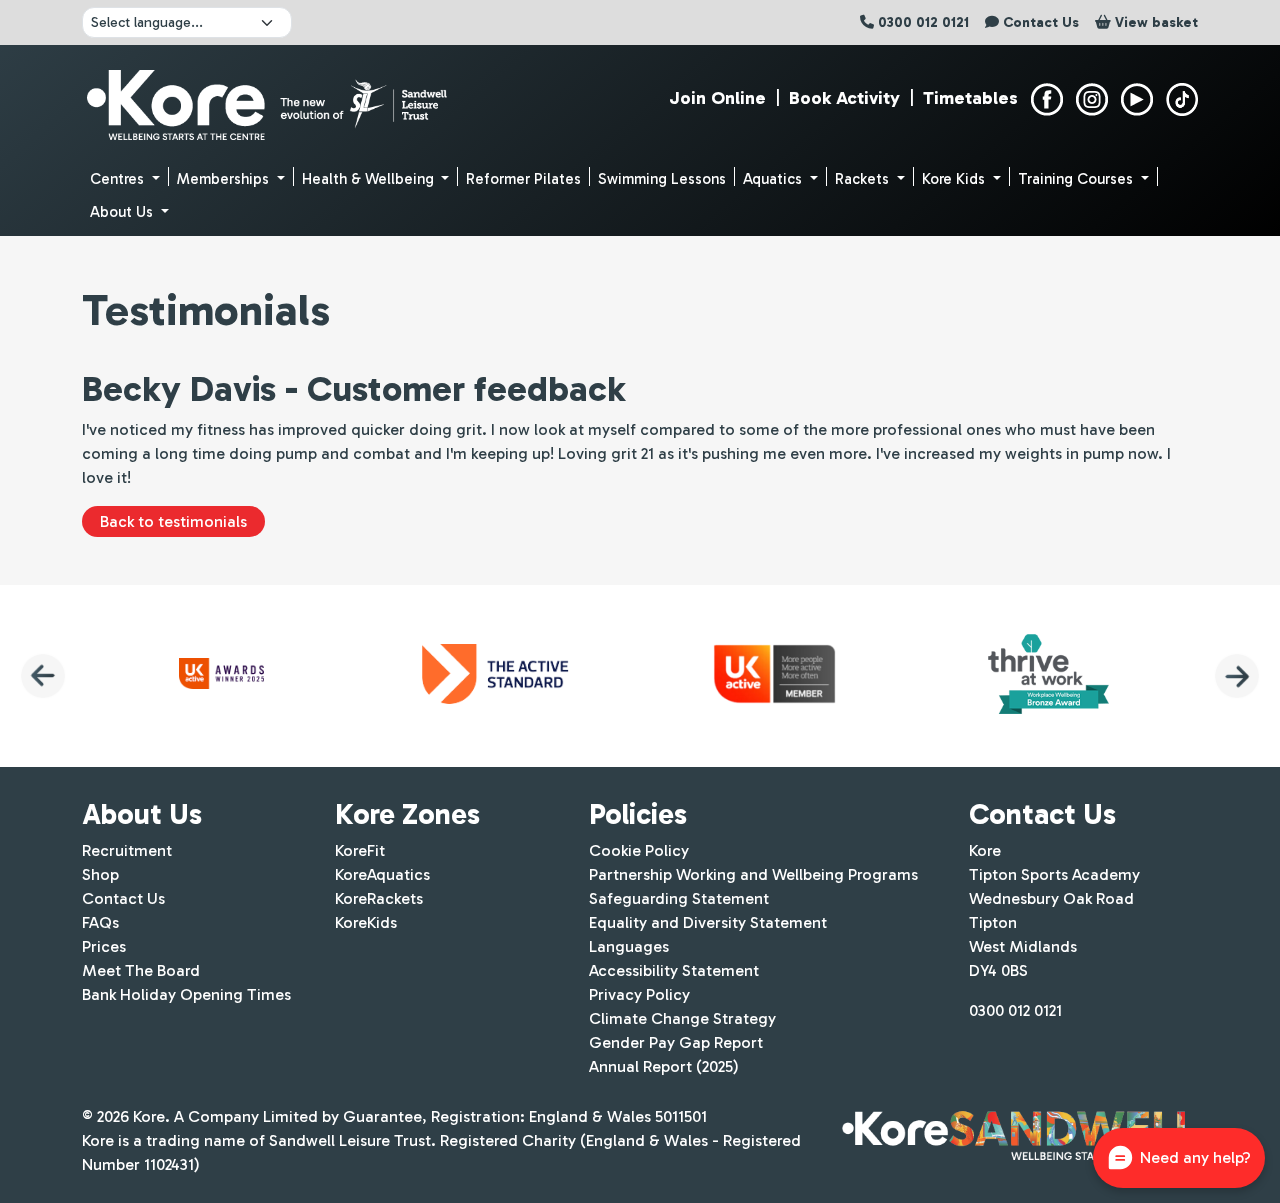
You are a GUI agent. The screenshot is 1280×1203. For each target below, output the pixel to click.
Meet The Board (141, 970)
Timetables (970, 98)
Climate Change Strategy (682, 1018)
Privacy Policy (639, 994)
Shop (100, 874)
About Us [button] (123, 212)
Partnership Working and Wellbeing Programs (753, 874)
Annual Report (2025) (664, 1066)
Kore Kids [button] (955, 179)
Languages (629, 946)
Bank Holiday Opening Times (186, 994)
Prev (43, 676)
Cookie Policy (639, 850)
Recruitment (127, 850)
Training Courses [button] (1077, 179)
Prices (104, 946)
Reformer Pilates (523, 179)
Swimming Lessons (662, 179)
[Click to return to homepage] (269, 100)
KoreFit (360, 850)
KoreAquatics (382, 874)
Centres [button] (119, 179)
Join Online (717, 98)
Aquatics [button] (774, 179)
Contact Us (123, 898)
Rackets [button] (864, 179)
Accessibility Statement (674, 970)
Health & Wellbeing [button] (370, 179)
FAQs (100, 922)
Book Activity (844, 98)
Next (1237, 676)
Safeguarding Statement (679, 898)
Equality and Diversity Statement (708, 922)
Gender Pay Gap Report (676, 1042)
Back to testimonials (173, 521)
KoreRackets (379, 898)
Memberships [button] (225, 179)
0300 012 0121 (1015, 1010)
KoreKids (366, 922)
